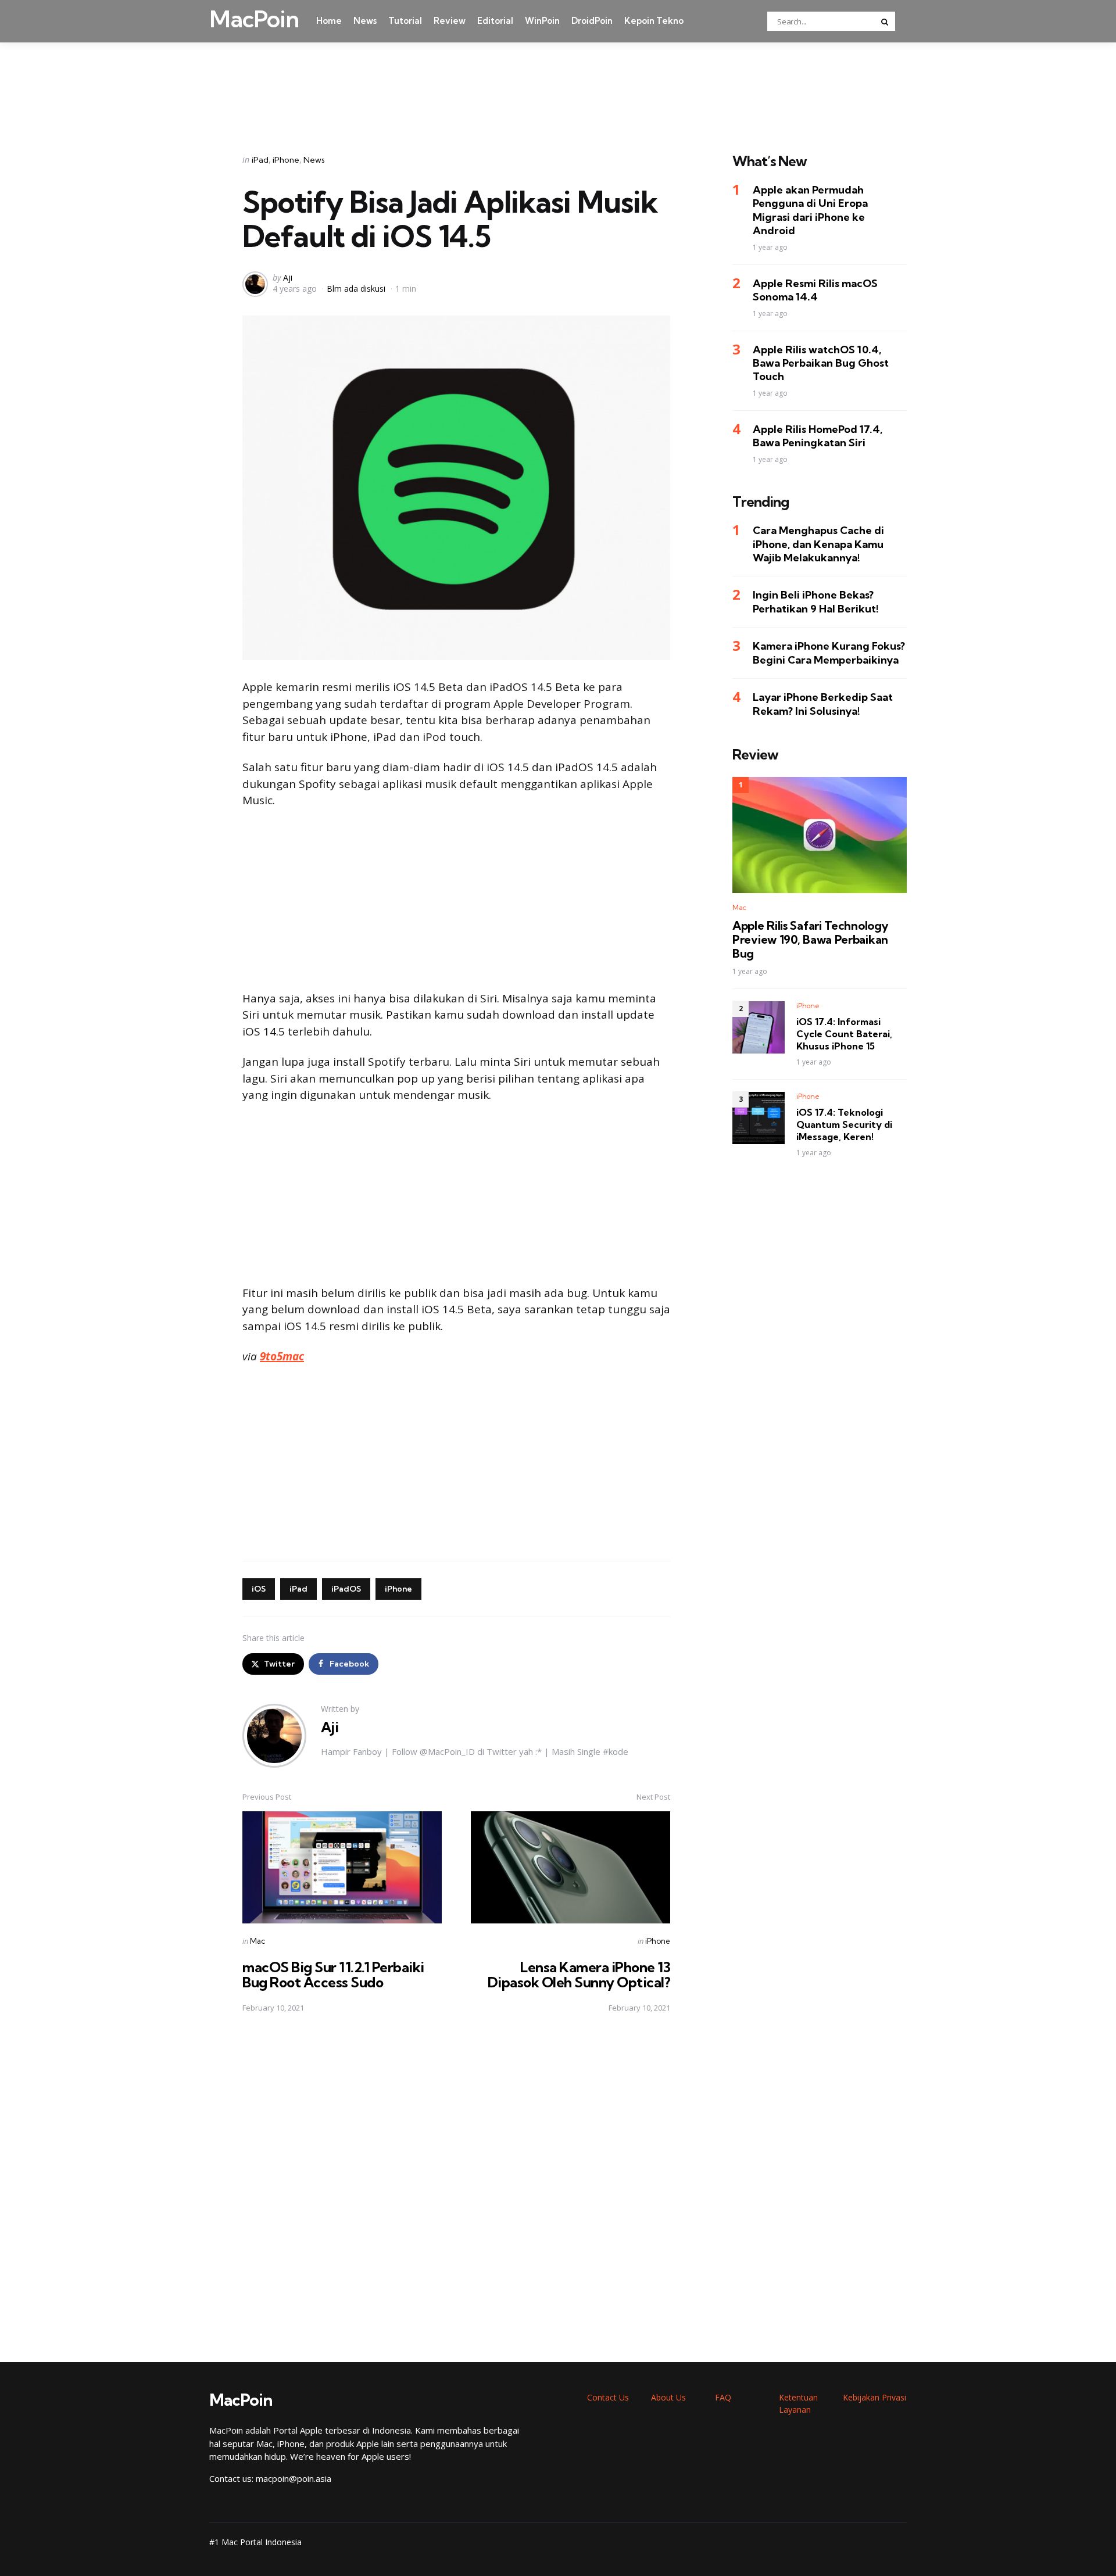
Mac (257, 1941)
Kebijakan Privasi (874, 2397)
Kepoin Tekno (654, 21)
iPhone (286, 160)
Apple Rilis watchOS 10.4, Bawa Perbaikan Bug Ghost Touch (821, 363)
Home (329, 21)
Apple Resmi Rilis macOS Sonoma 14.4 (815, 290)
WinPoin (542, 21)
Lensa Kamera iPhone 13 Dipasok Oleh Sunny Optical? (579, 1975)
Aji (288, 277)
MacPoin (254, 19)
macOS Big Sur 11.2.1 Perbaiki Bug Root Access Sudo (333, 1975)
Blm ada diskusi (356, 289)
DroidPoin (592, 21)
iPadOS (346, 1589)
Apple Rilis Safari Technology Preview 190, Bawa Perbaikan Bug (810, 940)
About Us (668, 2397)
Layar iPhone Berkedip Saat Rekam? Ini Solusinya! (823, 704)
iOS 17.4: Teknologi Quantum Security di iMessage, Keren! (844, 1125)
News (365, 21)
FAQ (723, 2397)
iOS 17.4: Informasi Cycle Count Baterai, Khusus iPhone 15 (844, 1034)
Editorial (495, 21)
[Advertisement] (558, 83)
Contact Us (608, 2397)
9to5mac (282, 1356)
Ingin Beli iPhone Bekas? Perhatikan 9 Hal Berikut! (816, 602)
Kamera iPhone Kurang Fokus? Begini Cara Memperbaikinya (829, 653)
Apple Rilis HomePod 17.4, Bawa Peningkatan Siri (818, 436)
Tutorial (405, 21)
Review (450, 21)
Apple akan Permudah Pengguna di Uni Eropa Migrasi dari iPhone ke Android (810, 211)
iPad (260, 160)
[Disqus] (456, 2188)
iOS (259, 1589)
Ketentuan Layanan (798, 2403)
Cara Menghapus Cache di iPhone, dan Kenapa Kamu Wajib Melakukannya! (818, 544)
